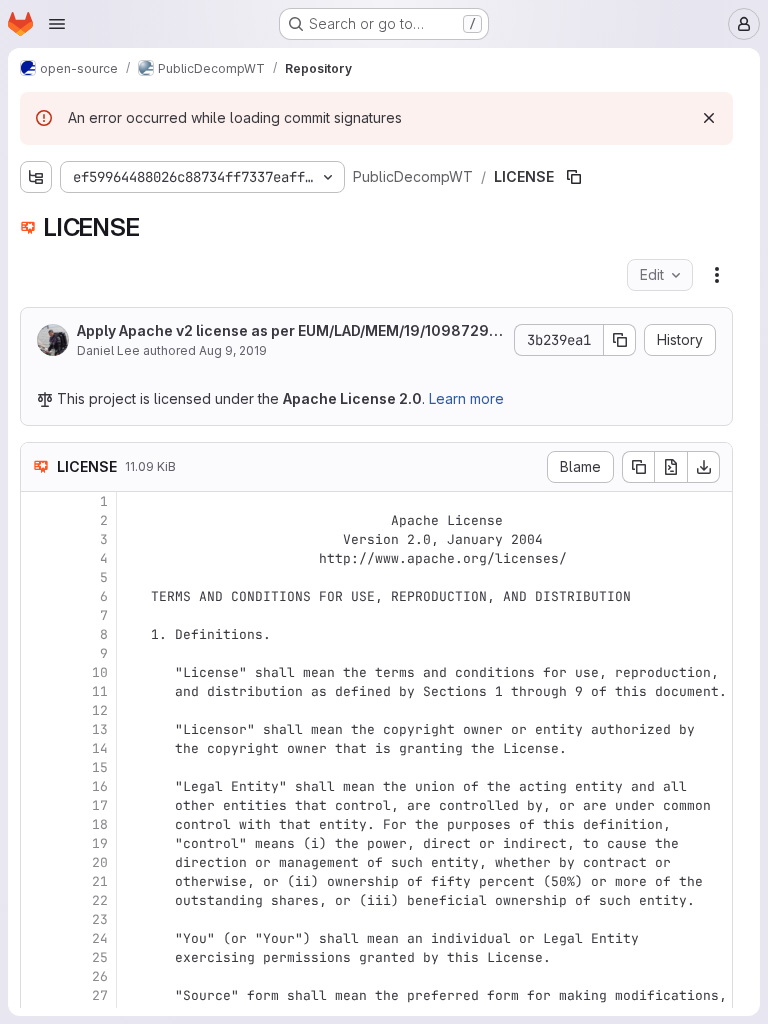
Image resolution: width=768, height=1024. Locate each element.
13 (100, 729)
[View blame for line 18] (38, 824)
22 (100, 900)
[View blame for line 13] (38, 729)
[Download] (704, 467)
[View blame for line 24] (38, 938)
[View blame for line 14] (38, 748)
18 (100, 824)
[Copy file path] (574, 177)
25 (100, 957)
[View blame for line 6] (38, 596)
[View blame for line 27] (38, 995)
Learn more (466, 398)
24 (100, 938)
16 (100, 786)
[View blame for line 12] (38, 710)
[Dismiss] (709, 118)
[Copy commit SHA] (620, 340)
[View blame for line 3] (38, 539)
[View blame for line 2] (38, 520)
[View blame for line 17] (38, 805)
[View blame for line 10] (38, 672)
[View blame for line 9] (38, 653)
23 (100, 919)
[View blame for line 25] (38, 957)
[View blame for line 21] (38, 881)
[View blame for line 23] (38, 919)
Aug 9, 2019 (233, 350)
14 (100, 748)
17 (100, 805)
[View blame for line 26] (38, 976)
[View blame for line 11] (38, 691)
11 (100, 691)
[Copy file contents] (638, 467)
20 (100, 862)
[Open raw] (671, 467)
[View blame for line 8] (38, 634)
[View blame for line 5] (38, 577)
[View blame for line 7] (38, 615)
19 (100, 843)
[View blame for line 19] (38, 843)
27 (100, 995)
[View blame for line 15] (38, 767)
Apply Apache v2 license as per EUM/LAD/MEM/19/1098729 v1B (288, 331)
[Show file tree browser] (36, 177)
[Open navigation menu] (57, 24)
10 (100, 672)
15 (100, 767)
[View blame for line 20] (38, 862)
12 (100, 710)
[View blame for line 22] (38, 900)
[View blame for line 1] (38, 501)
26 (100, 976)
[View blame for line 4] (38, 558)
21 (100, 881)
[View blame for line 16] (38, 786)
